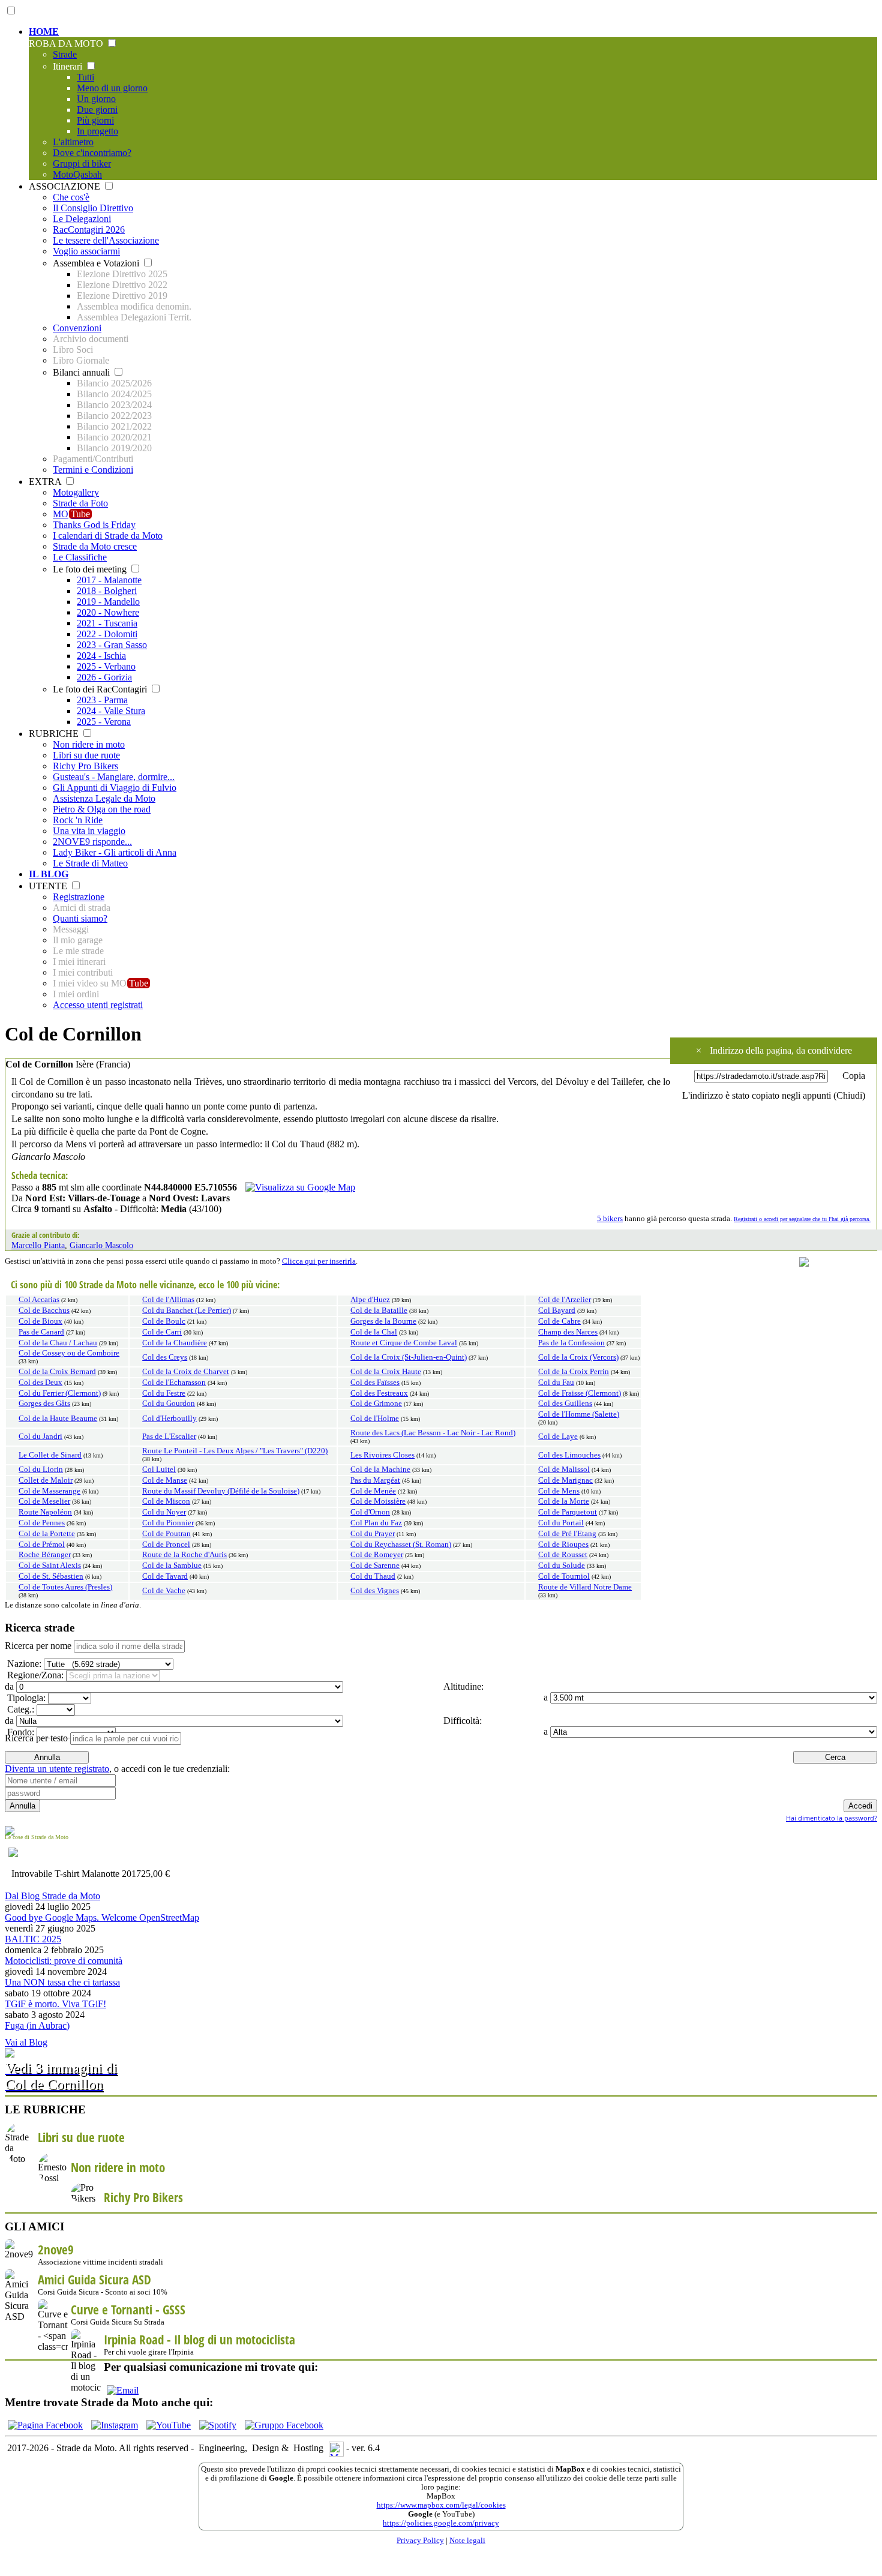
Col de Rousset (563, 1555)
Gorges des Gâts (44, 1404)
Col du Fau (556, 1383)
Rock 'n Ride (78, 820)
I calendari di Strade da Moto (108, 536)
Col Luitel (159, 1470)
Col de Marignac (565, 1480)
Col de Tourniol (564, 1576)
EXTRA (46, 482)
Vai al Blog (26, 2042)
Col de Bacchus (44, 1311)
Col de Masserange (49, 1491)
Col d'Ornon (370, 1512)
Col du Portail (561, 1523)
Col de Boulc (164, 1321)
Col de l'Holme (375, 1419)
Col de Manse (165, 1480)
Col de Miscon (166, 1501)
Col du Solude (562, 1566)
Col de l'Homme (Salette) (579, 1414)
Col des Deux (40, 1383)
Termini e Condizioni (93, 470)
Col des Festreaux (379, 1393)
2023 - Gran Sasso (112, 645)
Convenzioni (77, 328)
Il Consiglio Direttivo (93, 208)
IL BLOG (49, 874)
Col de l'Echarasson (174, 1383)
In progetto (97, 131)
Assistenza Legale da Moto (104, 798)
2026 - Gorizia (104, 677)
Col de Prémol (42, 1545)
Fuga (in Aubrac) (37, 2025)
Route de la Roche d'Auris (184, 1555)
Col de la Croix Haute (386, 1372)
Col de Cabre (559, 1321)
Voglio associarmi (86, 251)
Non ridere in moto (89, 744)
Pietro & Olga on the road (102, 809)
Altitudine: (462, 1686)
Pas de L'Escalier (169, 1437)
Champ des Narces (568, 1332)
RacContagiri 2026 (89, 230)
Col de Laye (558, 1437)
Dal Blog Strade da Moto (52, 1896)
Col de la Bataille (379, 1311)
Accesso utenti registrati (98, 1005)
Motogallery (76, 492)
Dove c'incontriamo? (92, 153)
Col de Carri (162, 1332)
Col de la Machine (380, 1470)
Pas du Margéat (375, 1480)
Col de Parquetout (568, 1512)
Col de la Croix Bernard (57, 1372)
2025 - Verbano (106, 666)
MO (71, 514)
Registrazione (79, 897)
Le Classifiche (80, 557)
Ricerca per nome (38, 1646)
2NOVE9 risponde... (92, 842)
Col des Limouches (569, 1455)
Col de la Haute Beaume (58, 1419)
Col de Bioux (40, 1321)
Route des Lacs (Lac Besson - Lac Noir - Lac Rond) (433, 1433)
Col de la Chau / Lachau (58, 1343)
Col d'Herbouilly (169, 1419)
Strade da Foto (80, 503)
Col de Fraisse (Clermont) (580, 1393)
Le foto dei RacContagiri (101, 689)
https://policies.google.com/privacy (441, 2523)
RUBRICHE (55, 734)
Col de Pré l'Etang (567, 1534)
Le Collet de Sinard (50, 1455)
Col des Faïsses (375, 1383)
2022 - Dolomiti (107, 634)
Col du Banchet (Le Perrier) (187, 1311)
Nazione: (23, 1664)
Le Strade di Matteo (90, 863)
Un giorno (96, 99)
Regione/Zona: (34, 1675)
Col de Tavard (165, 1576)
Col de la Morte (564, 1501)
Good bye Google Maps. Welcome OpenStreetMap (102, 1917)
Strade (65, 54)
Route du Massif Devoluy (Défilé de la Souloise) (221, 1491)
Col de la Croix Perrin (574, 1372)
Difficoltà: (461, 1721)
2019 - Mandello (108, 602)
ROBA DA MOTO (67, 44)
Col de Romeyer (377, 1555)
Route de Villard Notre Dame (585, 1587)
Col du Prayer (373, 1534)
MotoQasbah (77, 174)
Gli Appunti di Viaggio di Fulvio (115, 788)
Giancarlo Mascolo (101, 1245)
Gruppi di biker (82, 164)
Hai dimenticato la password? (832, 1818)
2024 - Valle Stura (111, 711)
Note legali (467, 2541)
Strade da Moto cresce (95, 546)
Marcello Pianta (38, 1245)
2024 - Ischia (101, 656)
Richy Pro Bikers (85, 766)
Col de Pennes (42, 1523)
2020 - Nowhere (108, 612)
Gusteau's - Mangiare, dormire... (114, 777)
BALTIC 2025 (33, 1939)
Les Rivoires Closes (382, 1455)
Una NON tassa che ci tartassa (62, 1982)
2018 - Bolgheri (107, 591)
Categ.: (19, 1709)
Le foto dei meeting (91, 569)
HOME (44, 32)
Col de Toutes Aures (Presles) (65, 1587)
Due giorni (97, 110)
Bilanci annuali (82, 372)
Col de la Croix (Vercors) (578, 1357)
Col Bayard (557, 1311)
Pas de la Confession (571, 1343)
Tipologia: (25, 1698)
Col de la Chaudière (175, 1343)
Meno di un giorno (112, 88)
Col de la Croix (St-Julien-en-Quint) (409, 1357)
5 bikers (610, 1219)
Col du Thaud (373, 1576)
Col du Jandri (40, 1437)
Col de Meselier (44, 1501)
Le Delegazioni (82, 219)
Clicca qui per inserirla (319, 1261)
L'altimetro (73, 142)
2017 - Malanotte (109, 580)
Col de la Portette (47, 1534)
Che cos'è (71, 197)
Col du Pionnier (168, 1523)
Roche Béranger (45, 1555)
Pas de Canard (41, 1332)
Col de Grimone (376, 1404)
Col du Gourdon (169, 1404)
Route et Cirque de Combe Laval (404, 1343)
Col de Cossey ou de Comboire (69, 1353)
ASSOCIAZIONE (66, 186)
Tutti (85, 77)
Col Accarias (39, 1300)
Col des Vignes (375, 1591)
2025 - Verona (104, 722)
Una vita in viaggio (89, 831)
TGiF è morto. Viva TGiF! (55, 2004)
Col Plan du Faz (376, 1523)
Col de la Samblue (172, 1566)
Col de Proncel (166, 1545)
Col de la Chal (374, 1332)
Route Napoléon (45, 1512)
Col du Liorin (41, 1470)
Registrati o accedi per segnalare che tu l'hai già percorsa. (802, 1219)
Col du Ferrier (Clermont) (60, 1393)
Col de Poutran (166, 1534)
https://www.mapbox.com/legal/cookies (441, 2505)
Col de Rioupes (563, 1545)
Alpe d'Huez (370, 1300)
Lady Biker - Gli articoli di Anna (115, 852)
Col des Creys (165, 1357)
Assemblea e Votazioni (97, 263)
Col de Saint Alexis (50, 1566)
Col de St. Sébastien (51, 1576)
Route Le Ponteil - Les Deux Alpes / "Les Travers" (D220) (235, 1451)
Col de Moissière (378, 1501)
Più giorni (95, 120)
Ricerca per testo (36, 1738)
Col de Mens (559, 1491)
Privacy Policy (420, 2541)
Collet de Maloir (46, 1480)
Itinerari (69, 66)
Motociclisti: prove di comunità (64, 1961)
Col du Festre (164, 1393)
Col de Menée (373, 1491)
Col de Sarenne (375, 1566)
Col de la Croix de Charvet (186, 1372)
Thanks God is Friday (94, 525)
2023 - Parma (102, 700)
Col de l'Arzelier (565, 1300)
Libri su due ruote (86, 755)
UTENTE (49, 886)
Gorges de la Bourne (383, 1321)
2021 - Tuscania (107, 623)
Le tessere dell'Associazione (106, 240)
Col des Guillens (565, 1404)
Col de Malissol (564, 1470)
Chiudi (849, 1095)
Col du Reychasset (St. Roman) (401, 1545)
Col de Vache (164, 1591)
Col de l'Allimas (168, 1300)
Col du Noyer (164, 1512)
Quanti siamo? (80, 918)
